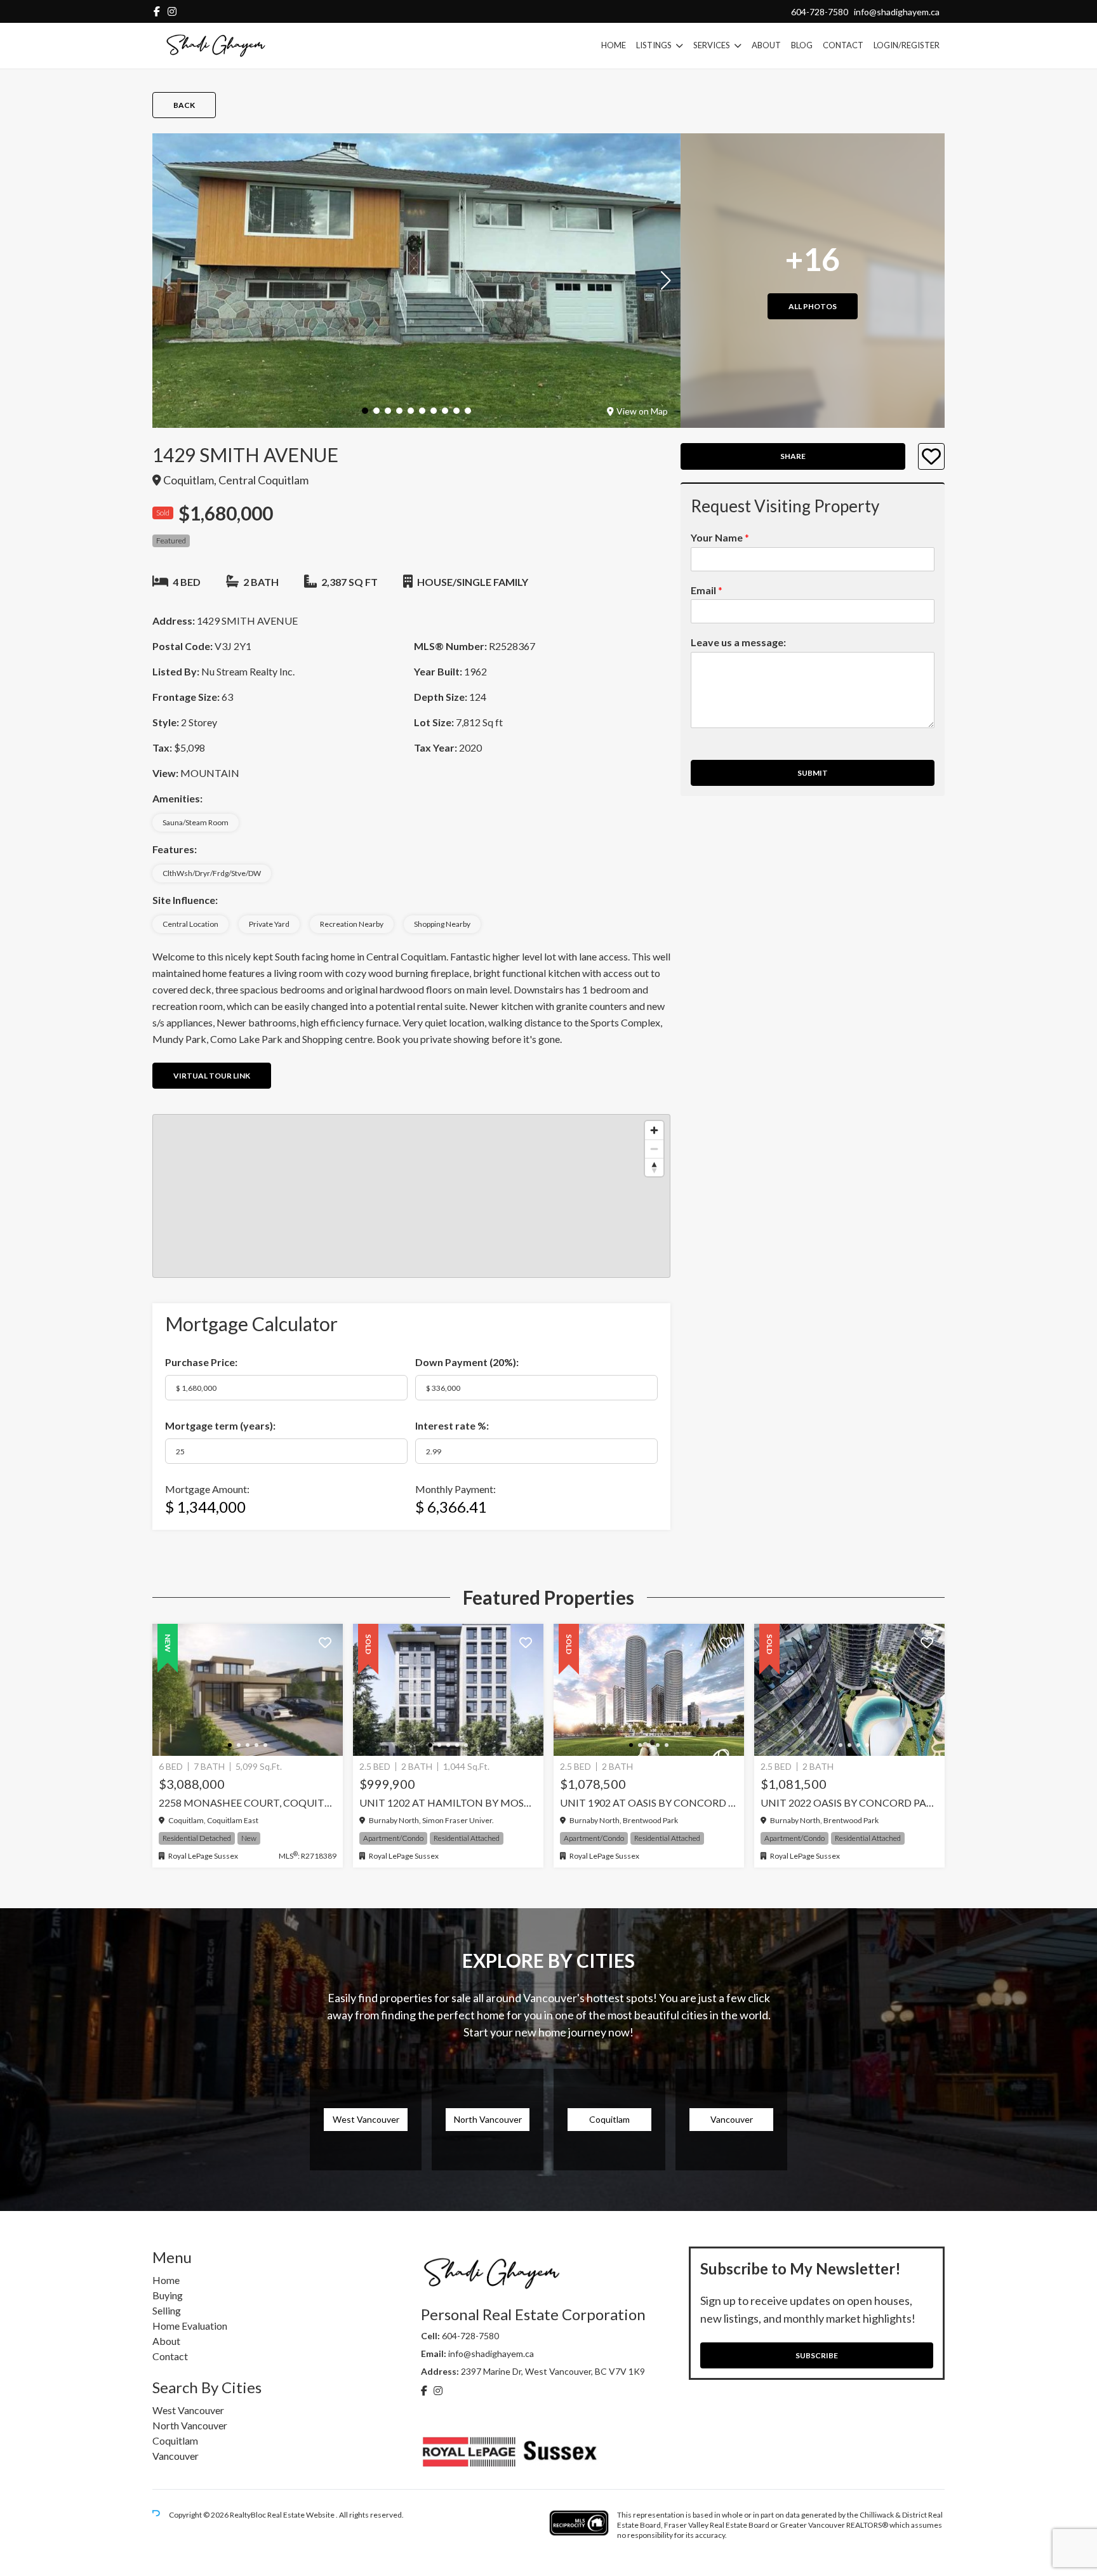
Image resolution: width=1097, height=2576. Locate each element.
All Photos (813, 306)
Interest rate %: (452, 1425)
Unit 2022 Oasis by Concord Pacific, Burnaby (849, 1803)
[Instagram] (172, 11)
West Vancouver (188, 2410)
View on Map (642, 411)
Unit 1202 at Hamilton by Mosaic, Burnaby (448, 1803)
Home (614, 45)
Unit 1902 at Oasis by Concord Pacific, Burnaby (649, 1803)
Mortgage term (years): (220, 1425)
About (766, 45)
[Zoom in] (654, 1130)
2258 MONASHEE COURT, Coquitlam (248, 1803)
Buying (168, 2295)
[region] (411, 1196)
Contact (843, 45)
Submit (813, 773)
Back (184, 105)
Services (712, 45)
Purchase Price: (201, 1362)
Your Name (720, 537)
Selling (167, 2310)
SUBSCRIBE (817, 2355)
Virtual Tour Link (212, 1076)
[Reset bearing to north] (654, 1167)
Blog (802, 45)
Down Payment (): (467, 1362)
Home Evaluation (190, 2326)
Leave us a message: (738, 643)
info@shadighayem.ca (897, 12)
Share (793, 457)
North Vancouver (190, 2425)
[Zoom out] (654, 1149)
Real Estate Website (302, 2515)
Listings (654, 45)
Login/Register (907, 45)
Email (707, 590)
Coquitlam (175, 2440)
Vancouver (176, 2456)
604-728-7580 (820, 12)
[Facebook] (157, 11)
